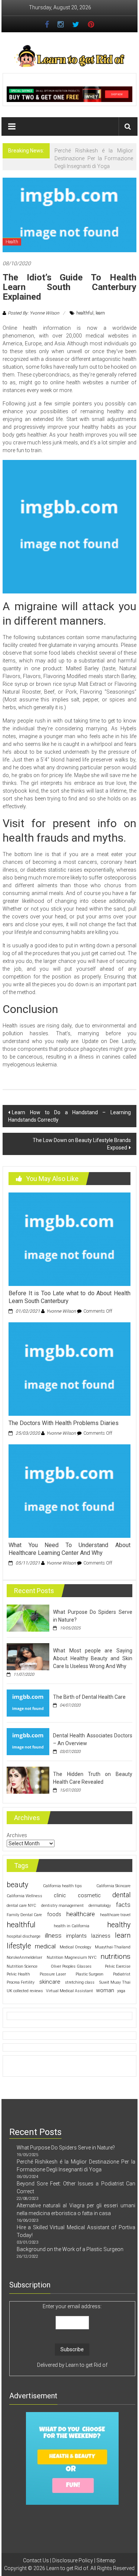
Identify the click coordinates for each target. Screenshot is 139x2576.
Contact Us (36, 2560)
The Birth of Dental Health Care (89, 1697)
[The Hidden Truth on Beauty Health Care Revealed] (28, 1780)
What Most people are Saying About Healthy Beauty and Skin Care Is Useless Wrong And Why (92, 1658)
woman (105, 1990)
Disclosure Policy (73, 2560)
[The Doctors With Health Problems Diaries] (69, 1369)
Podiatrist (122, 1974)
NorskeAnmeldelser (24, 1958)
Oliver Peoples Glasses (71, 1966)
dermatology (100, 1906)
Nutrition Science (22, 1966)
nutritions (115, 1956)
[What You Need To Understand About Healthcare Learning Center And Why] (69, 1491)
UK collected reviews (25, 1991)
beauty (17, 1885)
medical (45, 1946)
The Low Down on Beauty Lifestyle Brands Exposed (82, 1144)
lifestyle (19, 1946)
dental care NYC (21, 1906)
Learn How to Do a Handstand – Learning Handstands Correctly (69, 1116)
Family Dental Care (24, 1915)
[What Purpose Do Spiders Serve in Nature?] (28, 1618)
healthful (85, 313)
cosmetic (89, 1895)
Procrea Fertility (21, 1982)
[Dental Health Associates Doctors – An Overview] (28, 1741)
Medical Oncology (75, 1947)
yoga (121, 1991)
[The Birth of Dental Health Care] (28, 1702)
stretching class (80, 1982)
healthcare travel (115, 1915)
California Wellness (24, 1896)
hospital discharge (24, 1936)
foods (54, 1914)
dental (121, 1895)
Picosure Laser (53, 1974)
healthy (119, 1925)
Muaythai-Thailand (113, 1947)
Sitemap (106, 2560)
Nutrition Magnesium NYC (72, 1958)
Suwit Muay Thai (115, 1982)
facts (123, 1905)
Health (12, 242)
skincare (50, 1982)
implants (76, 1936)
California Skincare (113, 1886)
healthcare (81, 1914)
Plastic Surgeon (90, 1974)
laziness (101, 1936)
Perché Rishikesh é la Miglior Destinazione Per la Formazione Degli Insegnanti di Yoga (94, 158)
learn (100, 313)
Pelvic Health (18, 1974)
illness (53, 1936)
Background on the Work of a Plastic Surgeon (70, 2249)
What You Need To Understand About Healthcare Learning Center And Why (69, 1549)
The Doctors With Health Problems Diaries (64, 1423)
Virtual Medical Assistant (69, 1991)
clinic (60, 1895)
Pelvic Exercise (118, 1966)
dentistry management (62, 1906)
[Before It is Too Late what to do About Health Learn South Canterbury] (69, 1239)
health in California (72, 1926)
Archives (17, 1835)
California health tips (62, 1886)
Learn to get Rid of (87, 2365)
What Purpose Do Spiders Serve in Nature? (66, 2148)
